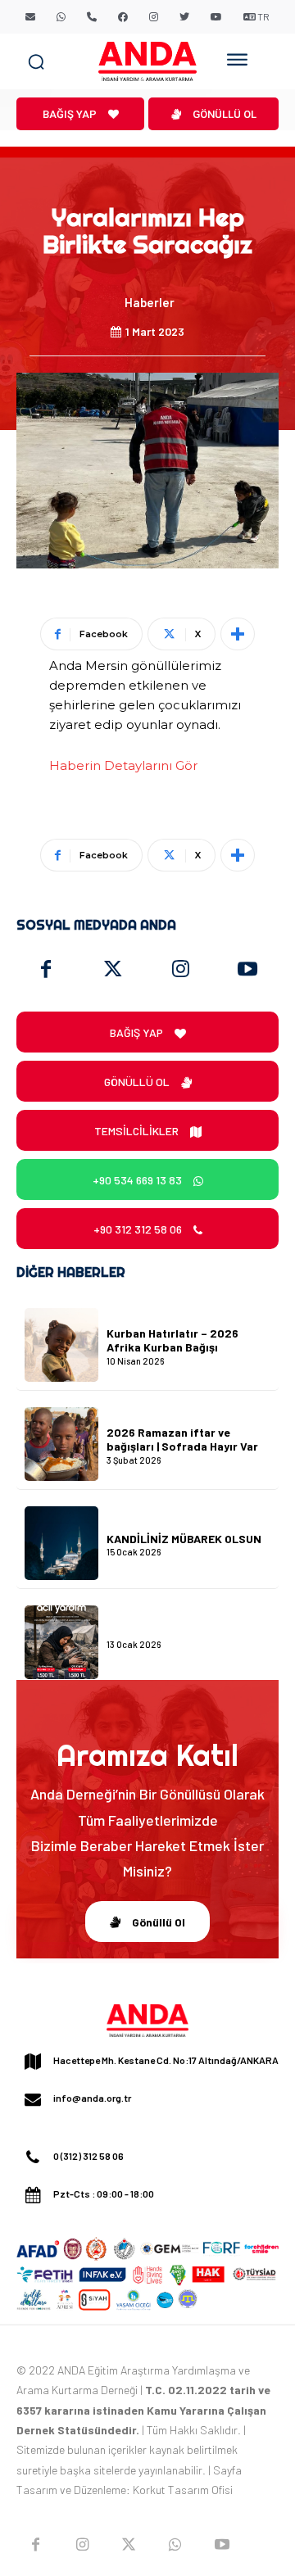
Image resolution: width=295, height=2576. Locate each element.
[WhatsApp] (175, 2545)
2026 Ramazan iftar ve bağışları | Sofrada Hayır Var (182, 1439)
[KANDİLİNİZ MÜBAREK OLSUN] (61, 1543)
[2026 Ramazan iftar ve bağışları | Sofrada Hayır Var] (61, 1444)
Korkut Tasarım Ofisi (183, 2490)
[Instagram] (180, 970)
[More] (238, 634)
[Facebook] (46, 970)
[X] (129, 2545)
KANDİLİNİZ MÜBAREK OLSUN (184, 1539)
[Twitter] (113, 970)
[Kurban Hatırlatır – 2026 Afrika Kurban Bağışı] (61, 1345)
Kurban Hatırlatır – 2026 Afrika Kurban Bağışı (172, 1340)
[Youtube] (247, 970)
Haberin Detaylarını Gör (123, 765)
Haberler (150, 302)
